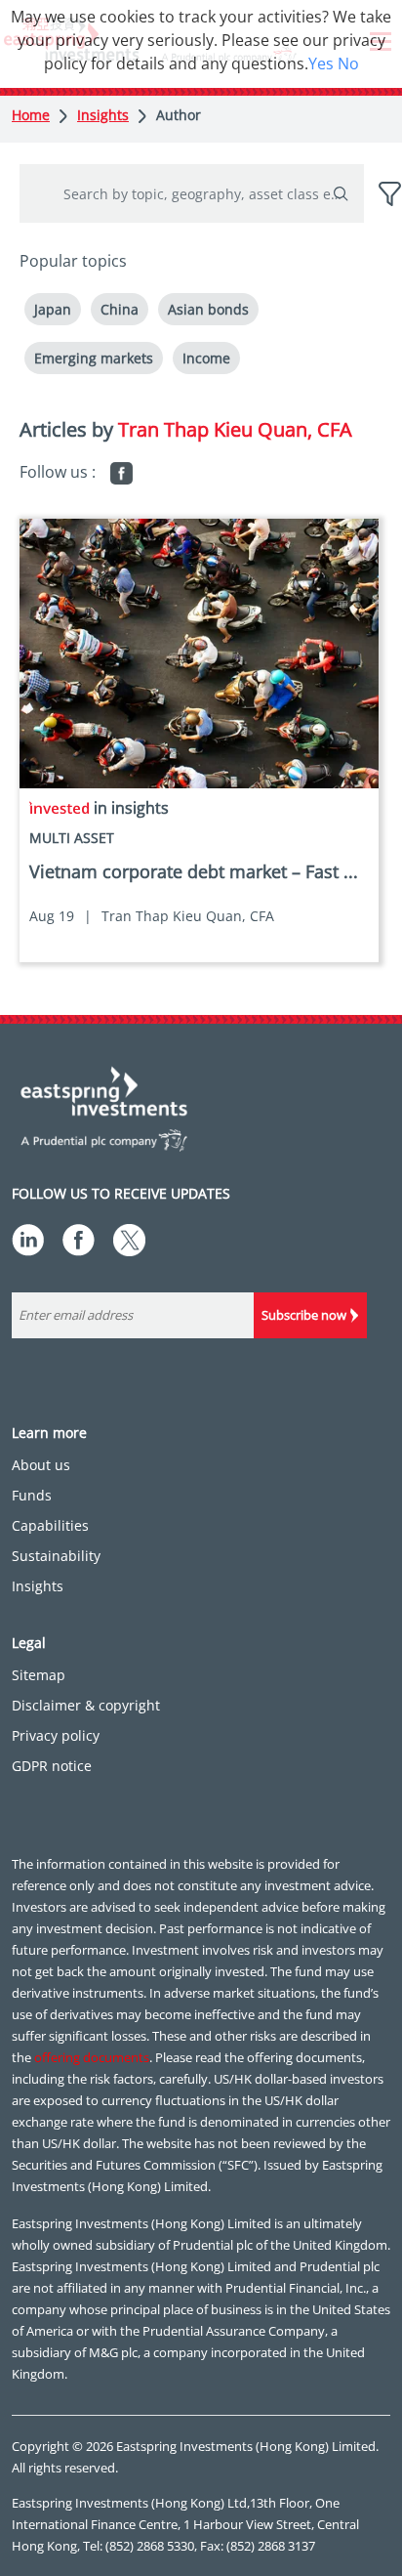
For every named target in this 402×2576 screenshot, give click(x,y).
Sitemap (39, 1675)
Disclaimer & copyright (86, 1705)
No (348, 63)
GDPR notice (52, 1766)
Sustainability (56, 1556)
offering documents (92, 2057)
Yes (321, 63)
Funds (32, 1495)
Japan (53, 309)
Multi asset (72, 838)
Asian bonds (208, 309)
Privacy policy (56, 1735)
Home (31, 115)
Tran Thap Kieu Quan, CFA (188, 916)
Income (206, 358)
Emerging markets (94, 358)
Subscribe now (304, 1315)
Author (179, 115)
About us (41, 1465)
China (120, 309)
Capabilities (50, 1525)
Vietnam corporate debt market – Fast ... (194, 871)
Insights (103, 115)
